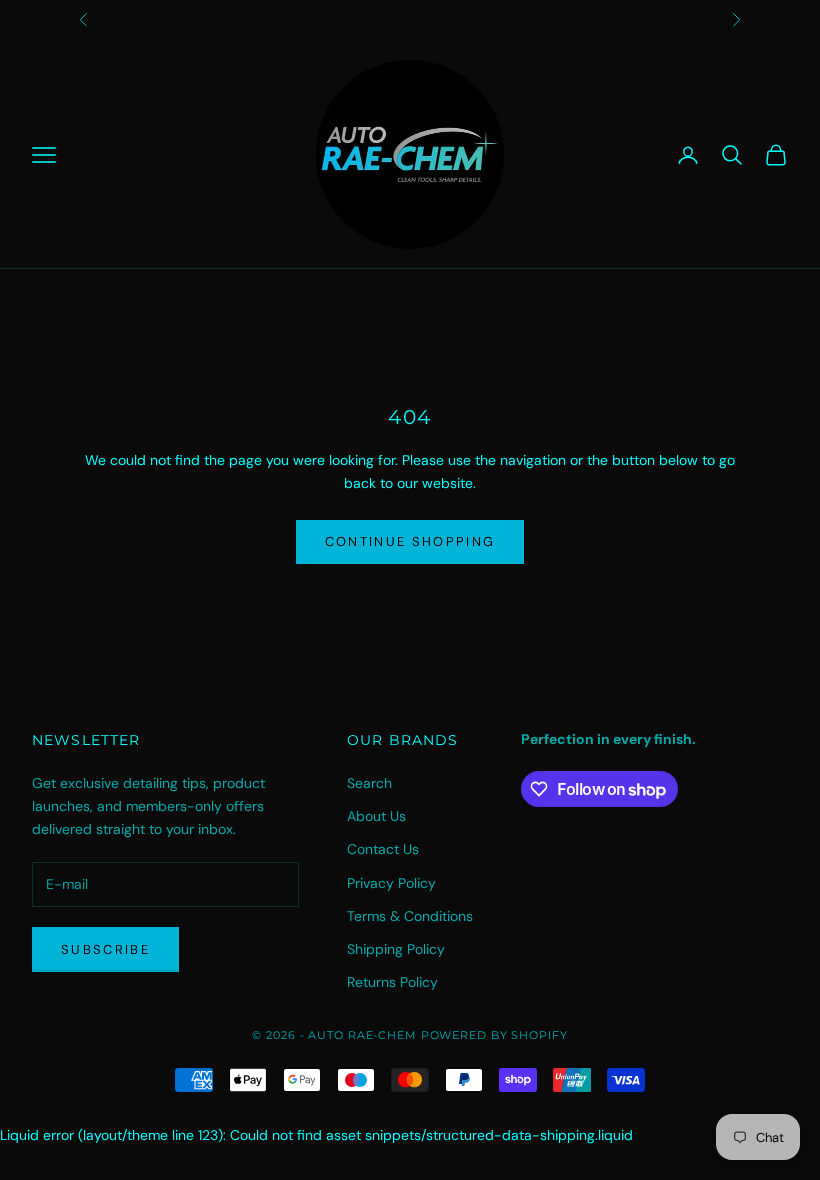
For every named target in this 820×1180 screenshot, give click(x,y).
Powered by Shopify (494, 1035)
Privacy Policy (391, 883)
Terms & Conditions (410, 916)
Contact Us (383, 849)
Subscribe (105, 949)
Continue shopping (410, 541)
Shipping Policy (396, 949)
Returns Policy (392, 982)
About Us (376, 816)
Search (369, 783)
